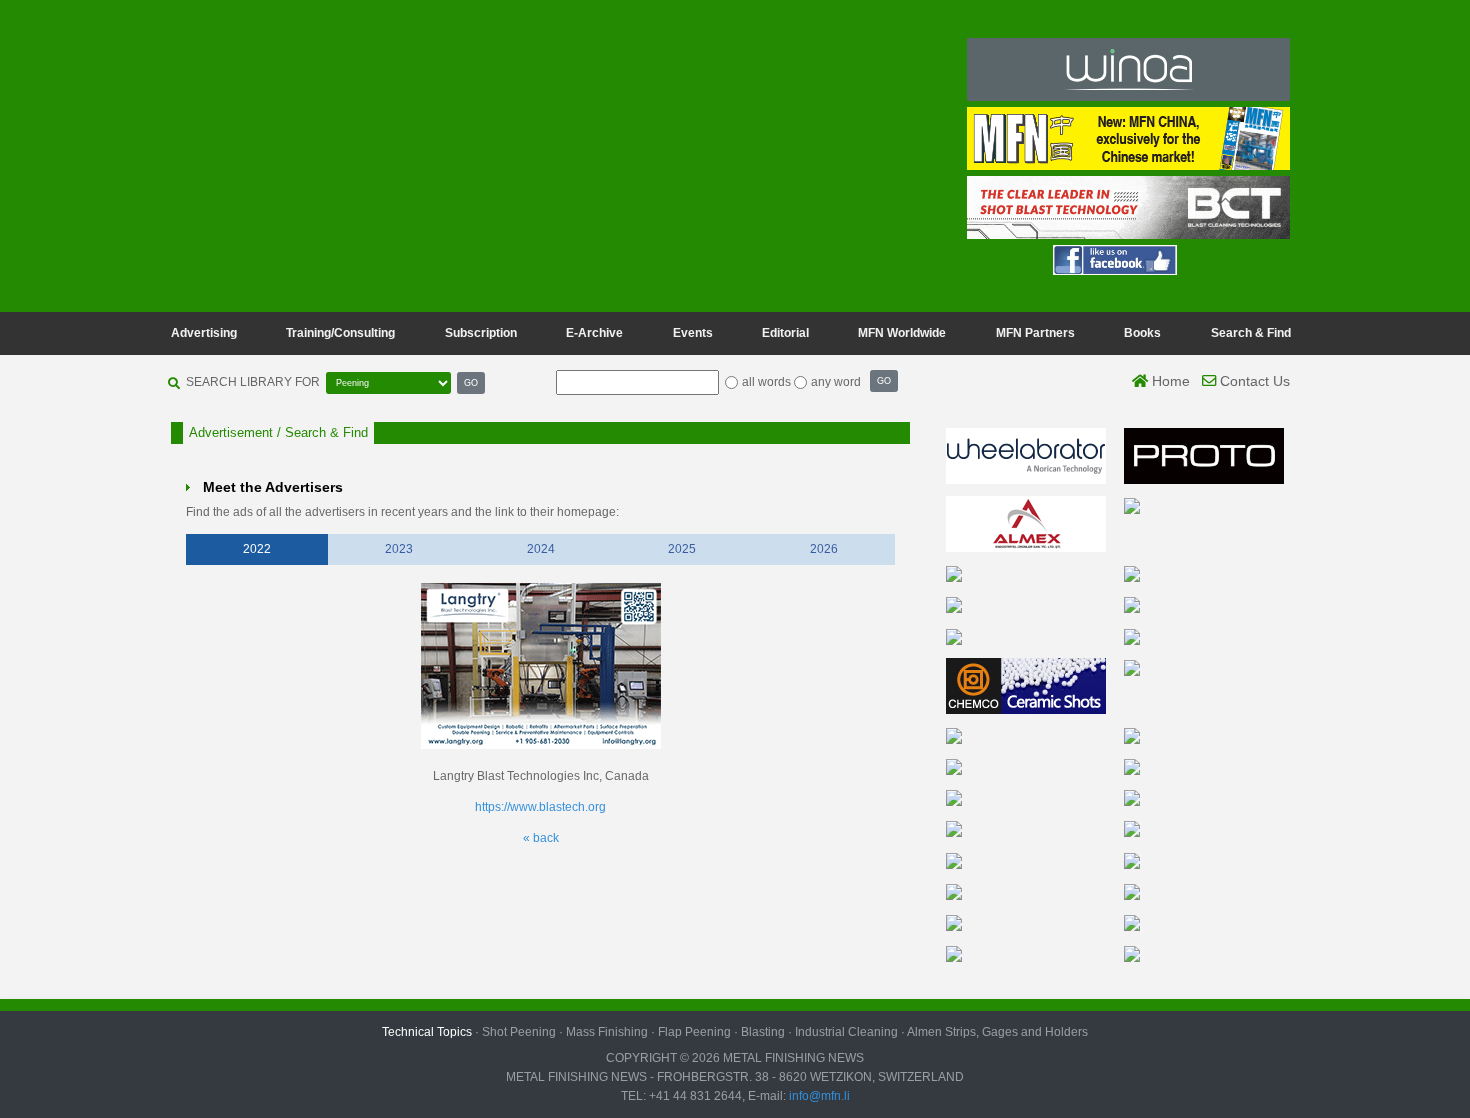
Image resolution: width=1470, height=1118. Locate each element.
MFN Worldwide (902, 333)
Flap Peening (694, 1032)
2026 (824, 549)
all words (766, 382)
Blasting (763, 1032)
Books (1142, 333)
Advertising (204, 333)
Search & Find (1251, 333)
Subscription (481, 333)
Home (1169, 381)
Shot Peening (519, 1032)
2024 (541, 549)
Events (693, 333)
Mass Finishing (607, 1032)
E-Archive (594, 333)
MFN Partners (1035, 333)
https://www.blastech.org (540, 807)
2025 (682, 549)
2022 (257, 549)
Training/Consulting (340, 333)
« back (541, 838)
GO (471, 382)
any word (836, 382)
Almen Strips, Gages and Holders (997, 1032)
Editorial (785, 333)
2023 (399, 549)
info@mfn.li (818, 1096)
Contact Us (1253, 381)
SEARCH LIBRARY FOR (253, 382)
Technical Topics (427, 1032)
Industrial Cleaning (846, 1032)
